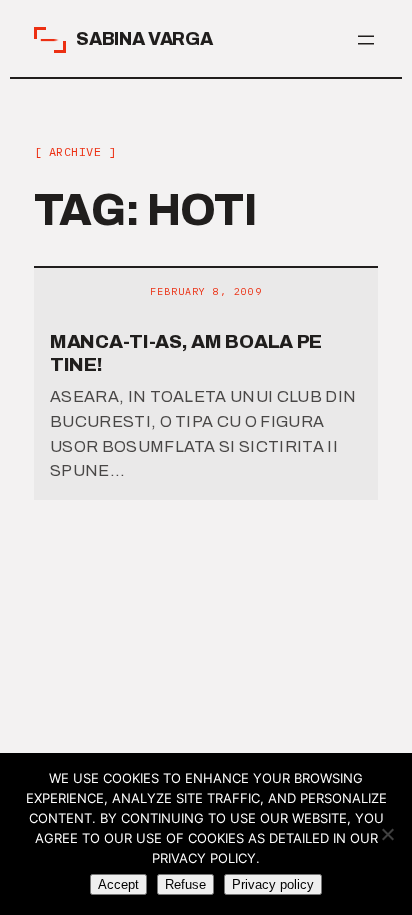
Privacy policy (273, 884)
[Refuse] (387, 834)
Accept (118, 884)
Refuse (185, 884)
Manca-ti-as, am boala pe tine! (186, 353)
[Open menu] (366, 40)
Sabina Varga (144, 39)
